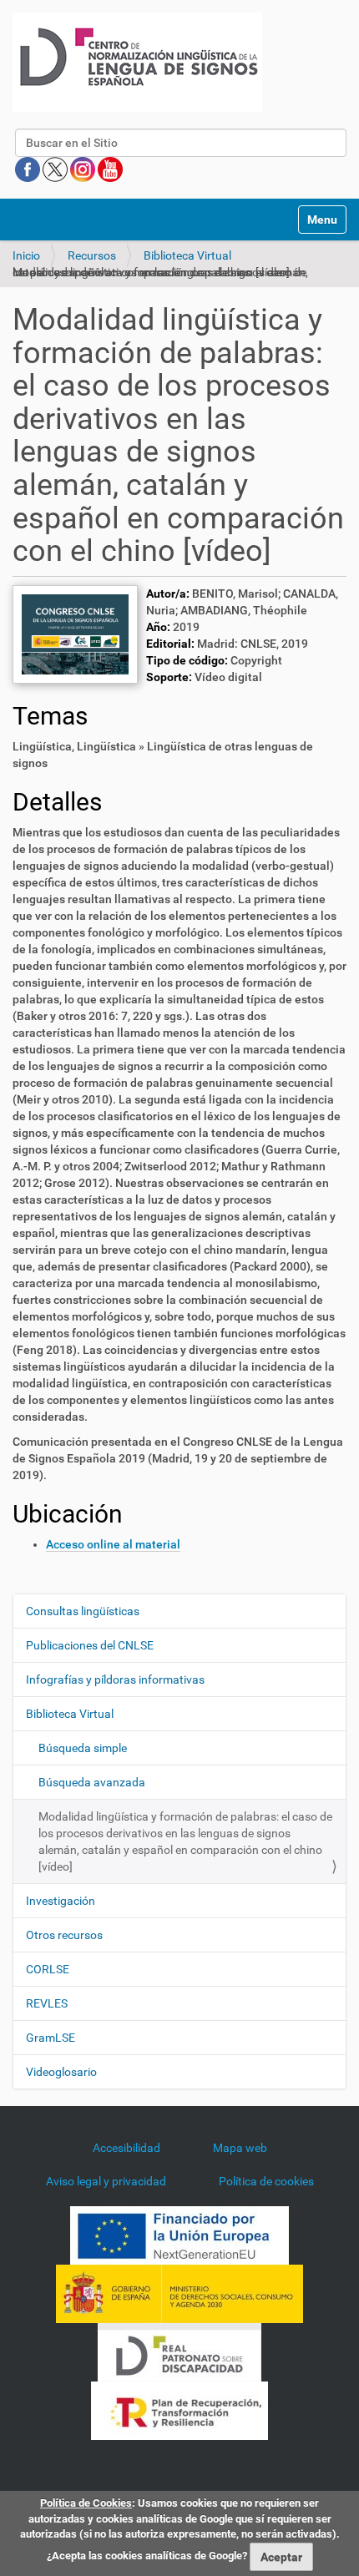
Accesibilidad (126, 2148)
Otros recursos (64, 1935)
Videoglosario (61, 2072)
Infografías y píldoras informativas (115, 1679)
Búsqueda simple (83, 1748)
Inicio (26, 255)
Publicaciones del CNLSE (90, 1645)
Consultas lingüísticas (83, 1611)
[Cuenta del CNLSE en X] (56, 169)
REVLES (47, 2003)
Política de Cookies (86, 2503)
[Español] (137, 62)
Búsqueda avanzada (92, 1782)
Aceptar (281, 2557)
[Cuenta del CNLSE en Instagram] (84, 169)
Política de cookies (266, 2181)
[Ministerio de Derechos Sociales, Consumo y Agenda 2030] (179, 2292)
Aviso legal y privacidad (106, 2181)
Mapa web (240, 2148)
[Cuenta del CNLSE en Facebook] (29, 169)
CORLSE (48, 1969)
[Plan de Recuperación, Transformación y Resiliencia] (179, 2409)
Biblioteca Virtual (187, 255)
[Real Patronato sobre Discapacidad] (179, 2351)
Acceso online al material (113, 1544)
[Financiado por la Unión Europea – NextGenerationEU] (179, 2234)
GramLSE (51, 2038)
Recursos (92, 255)
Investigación (61, 1901)
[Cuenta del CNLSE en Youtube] (110, 169)
